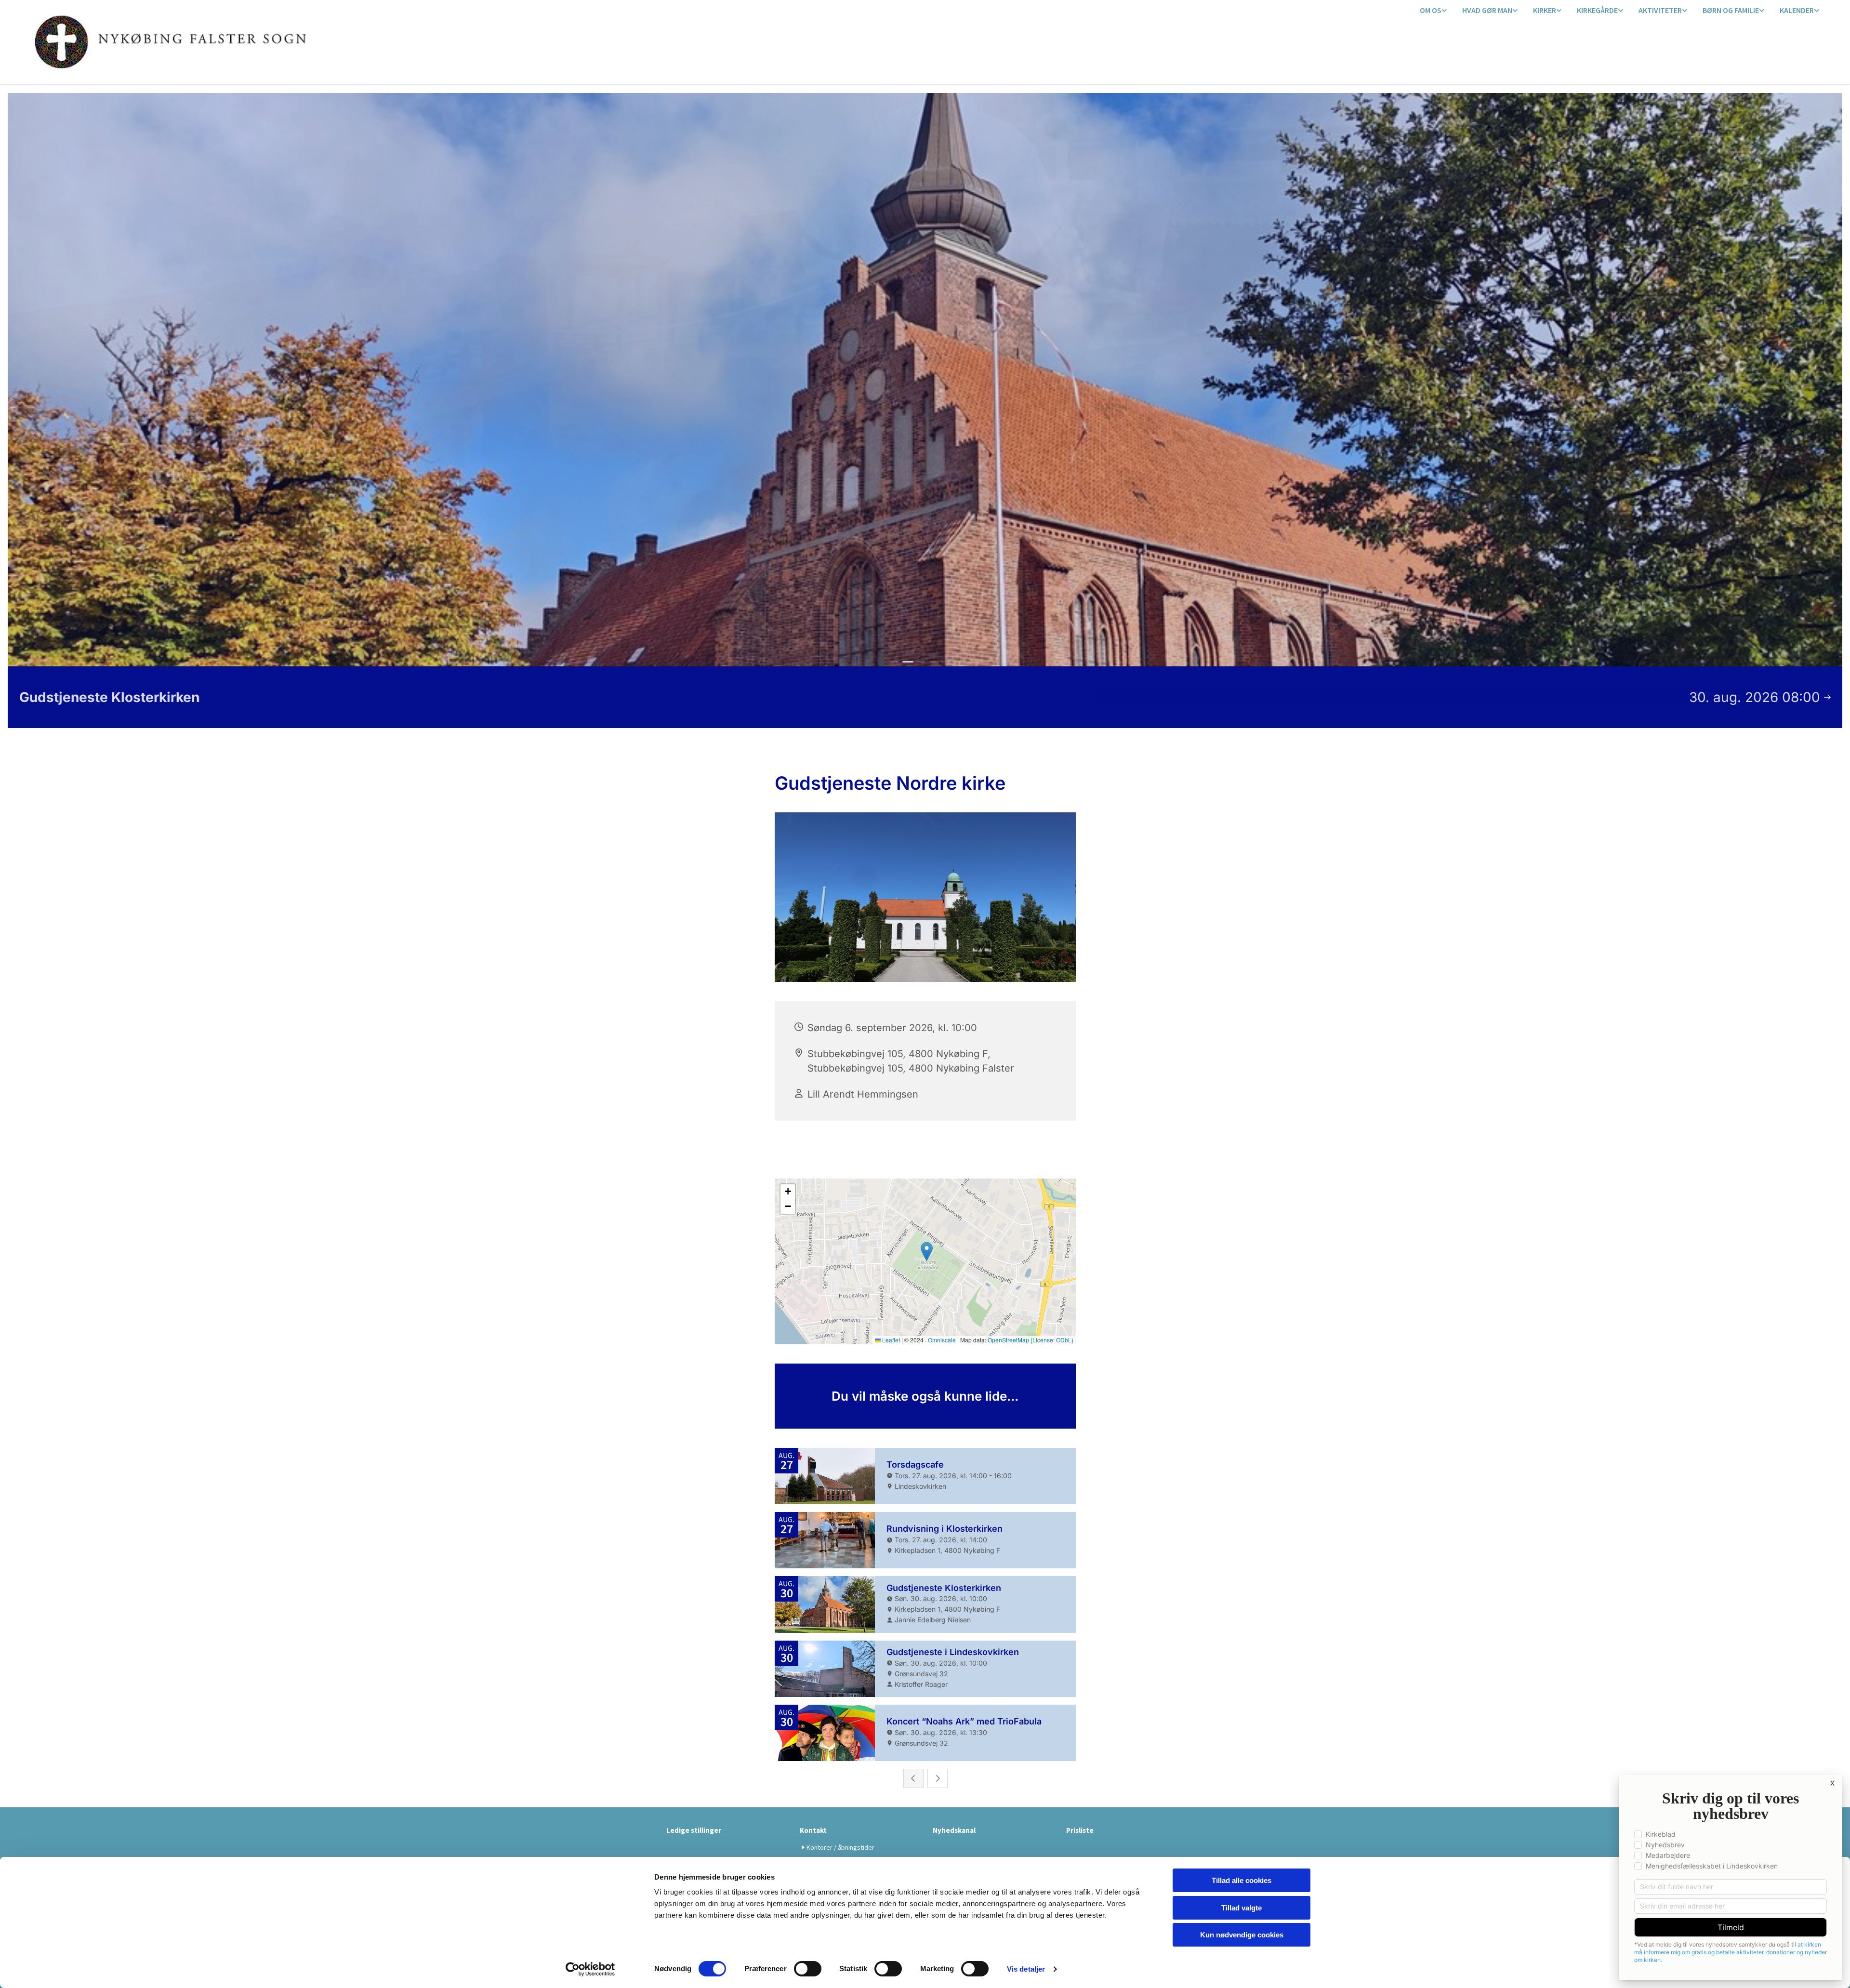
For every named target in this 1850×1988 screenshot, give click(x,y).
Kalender (1797, 10)
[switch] (808, 1969)
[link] (1433, 11)
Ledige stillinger (694, 1830)
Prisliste (1080, 1830)
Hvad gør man (1487, 10)
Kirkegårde (1597, 10)
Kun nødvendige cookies (1242, 1935)
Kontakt (813, 1830)
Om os (1431, 10)
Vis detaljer (1026, 1969)
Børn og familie (1731, 10)
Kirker (1545, 10)
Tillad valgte (1242, 1908)
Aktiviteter (1660, 10)
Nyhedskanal (954, 1830)
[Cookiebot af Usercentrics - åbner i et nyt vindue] (590, 1969)
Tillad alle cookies (1242, 1880)
